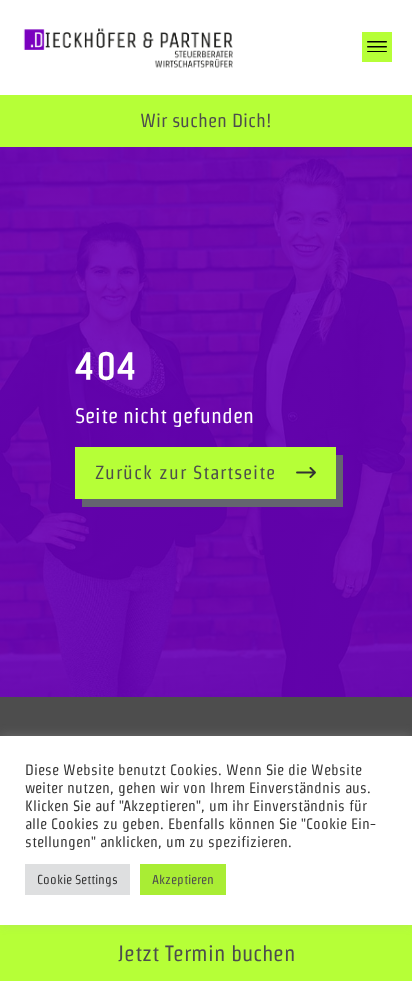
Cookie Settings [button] (77, 879)
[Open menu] (377, 47)
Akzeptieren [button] (183, 879)
